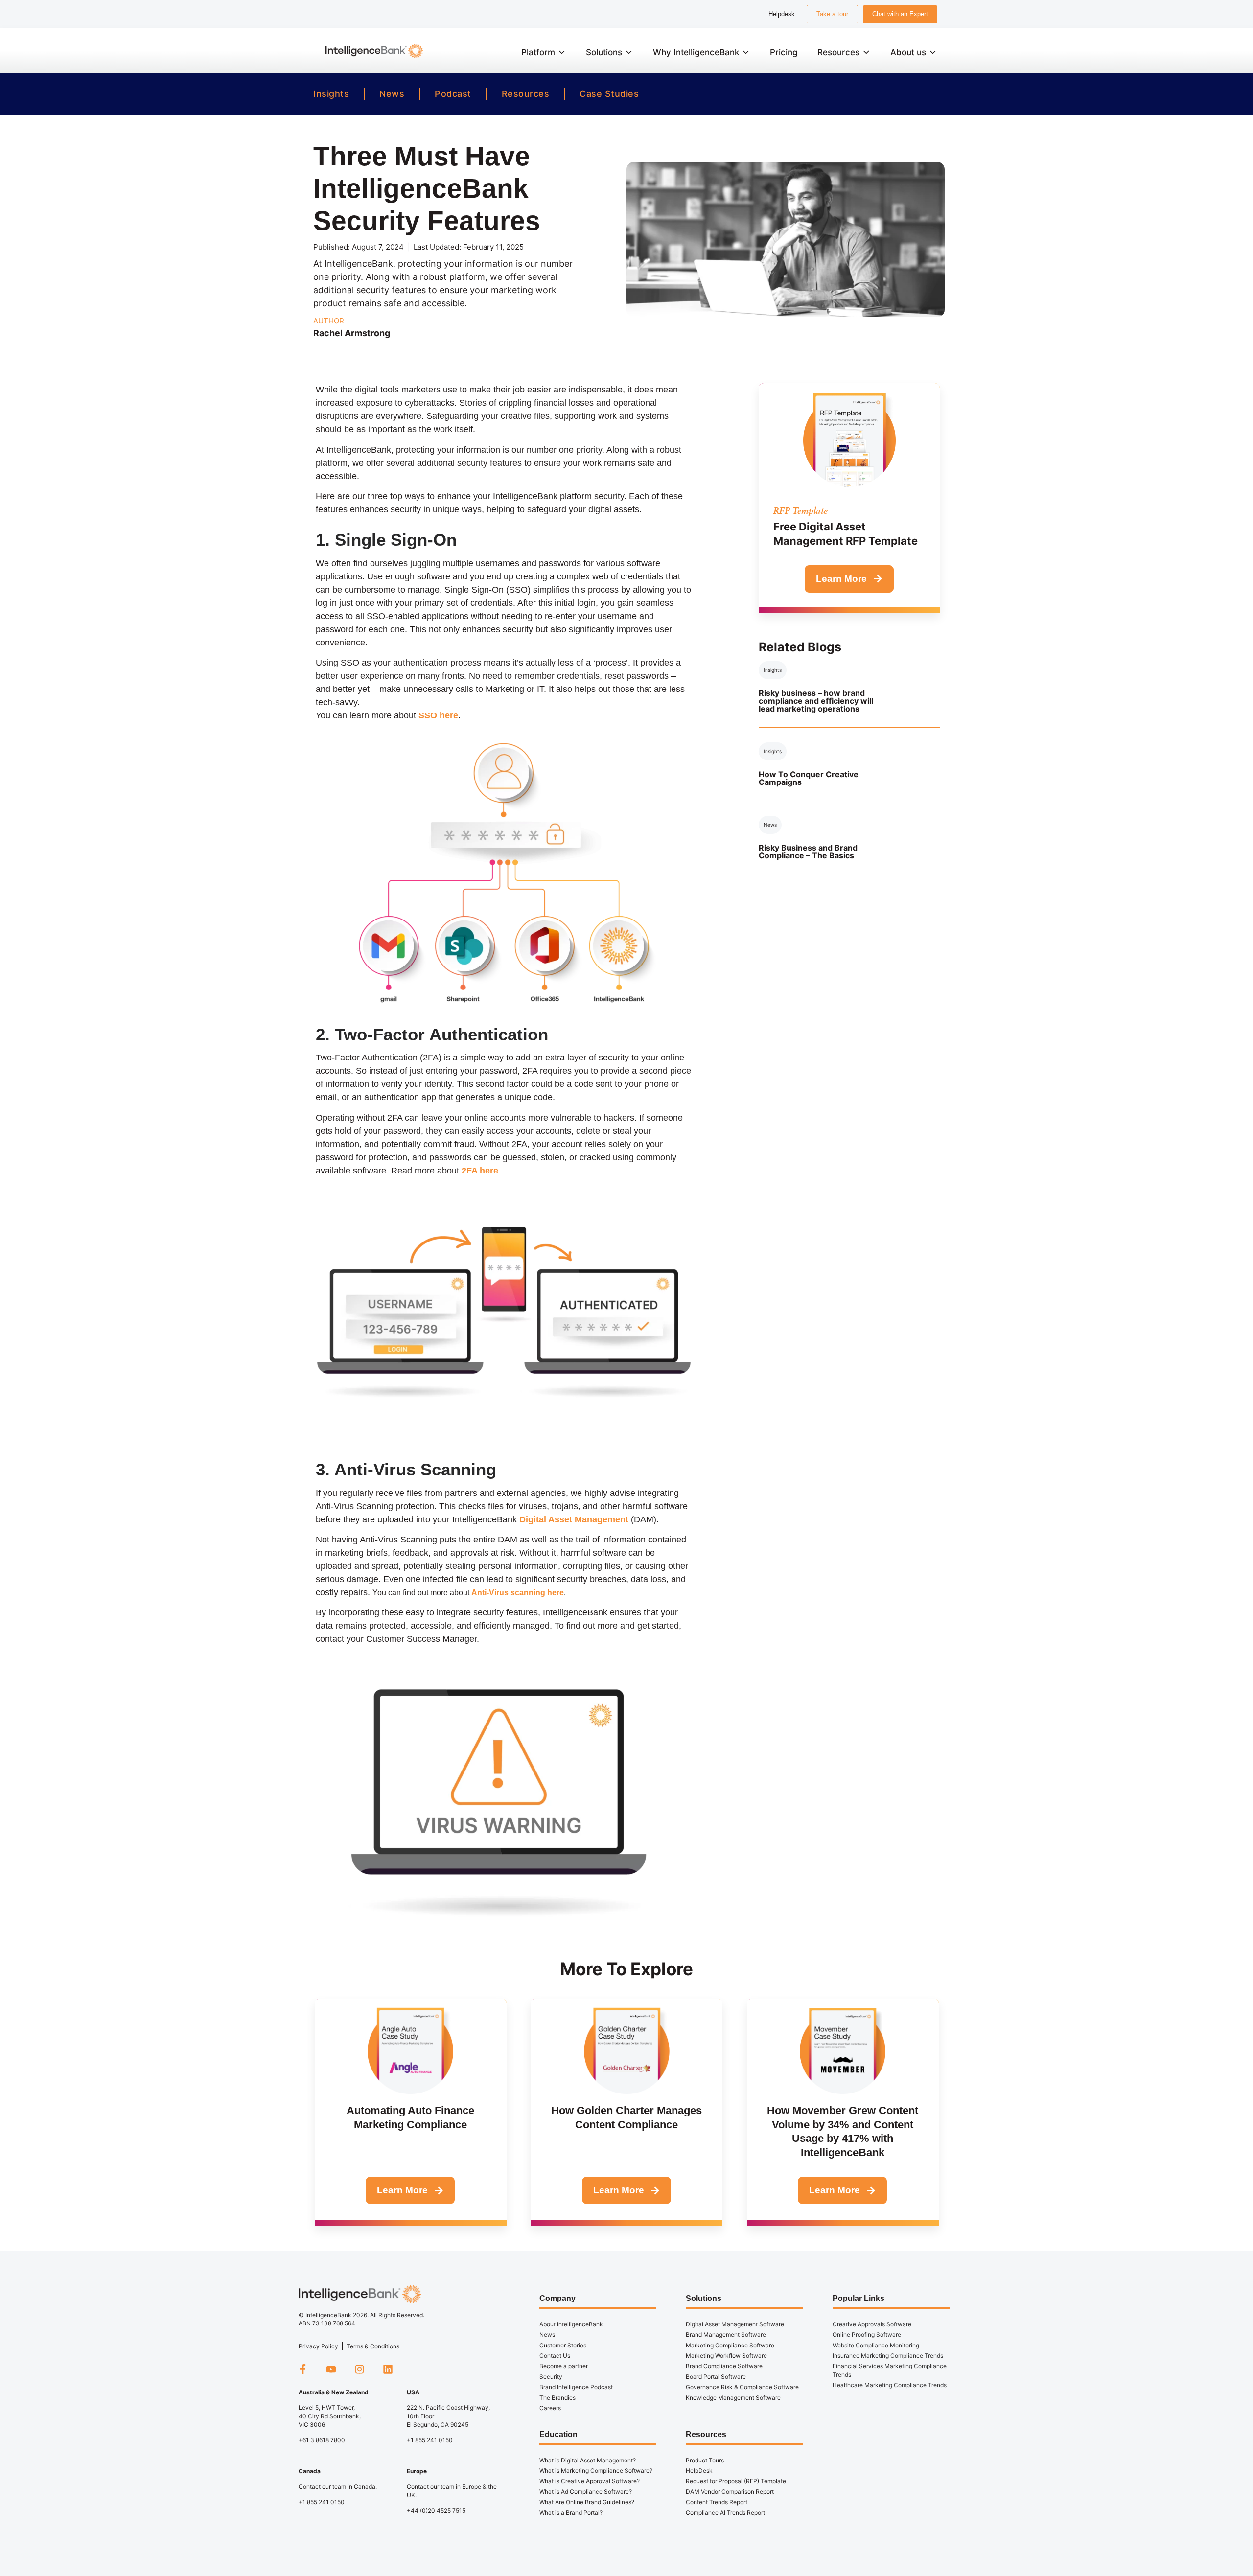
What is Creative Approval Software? (590, 2481)
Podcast (453, 94)
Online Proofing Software (867, 2334)
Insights (331, 94)
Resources (526, 94)
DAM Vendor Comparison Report (730, 2492)
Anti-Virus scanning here (518, 1593)
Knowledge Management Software (733, 2398)
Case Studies (609, 94)
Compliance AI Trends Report (725, 2513)
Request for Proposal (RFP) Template (736, 2481)
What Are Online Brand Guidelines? (587, 2502)
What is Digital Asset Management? (588, 2460)
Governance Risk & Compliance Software (742, 2387)
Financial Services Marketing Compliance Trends (890, 2370)
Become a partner (564, 2366)
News (392, 94)
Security (551, 2377)
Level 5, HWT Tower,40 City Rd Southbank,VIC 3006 (330, 2416)
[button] (544, 52)
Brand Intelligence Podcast (576, 2387)
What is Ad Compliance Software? (586, 2492)
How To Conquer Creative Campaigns (809, 778)
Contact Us (555, 2356)
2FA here (480, 1171)
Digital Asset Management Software (735, 2324)
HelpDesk (699, 2471)
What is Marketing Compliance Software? (596, 2471)
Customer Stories (563, 2345)
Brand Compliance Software (724, 2366)
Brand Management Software (726, 2334)
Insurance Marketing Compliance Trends (888, 2356)
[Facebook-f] (302, 2369)
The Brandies (557, 2398)
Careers (550, 2408)
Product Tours (705, 2460)
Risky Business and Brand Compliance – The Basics (808, 851)
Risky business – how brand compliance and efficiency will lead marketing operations (816, 701)
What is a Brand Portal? (571, 2513)
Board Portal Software (716, 2377)
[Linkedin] (388, 2369)
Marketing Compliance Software (730, 2345)
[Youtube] (331, 2369)
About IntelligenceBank (571, 2324)
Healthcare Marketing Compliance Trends (890, 2385)
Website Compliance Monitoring (876, 2345)
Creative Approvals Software (872, 2324)
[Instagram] (359, 2369)
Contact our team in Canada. (338, 2487)
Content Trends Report (717, 2502)
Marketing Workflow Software (726, 2356)
